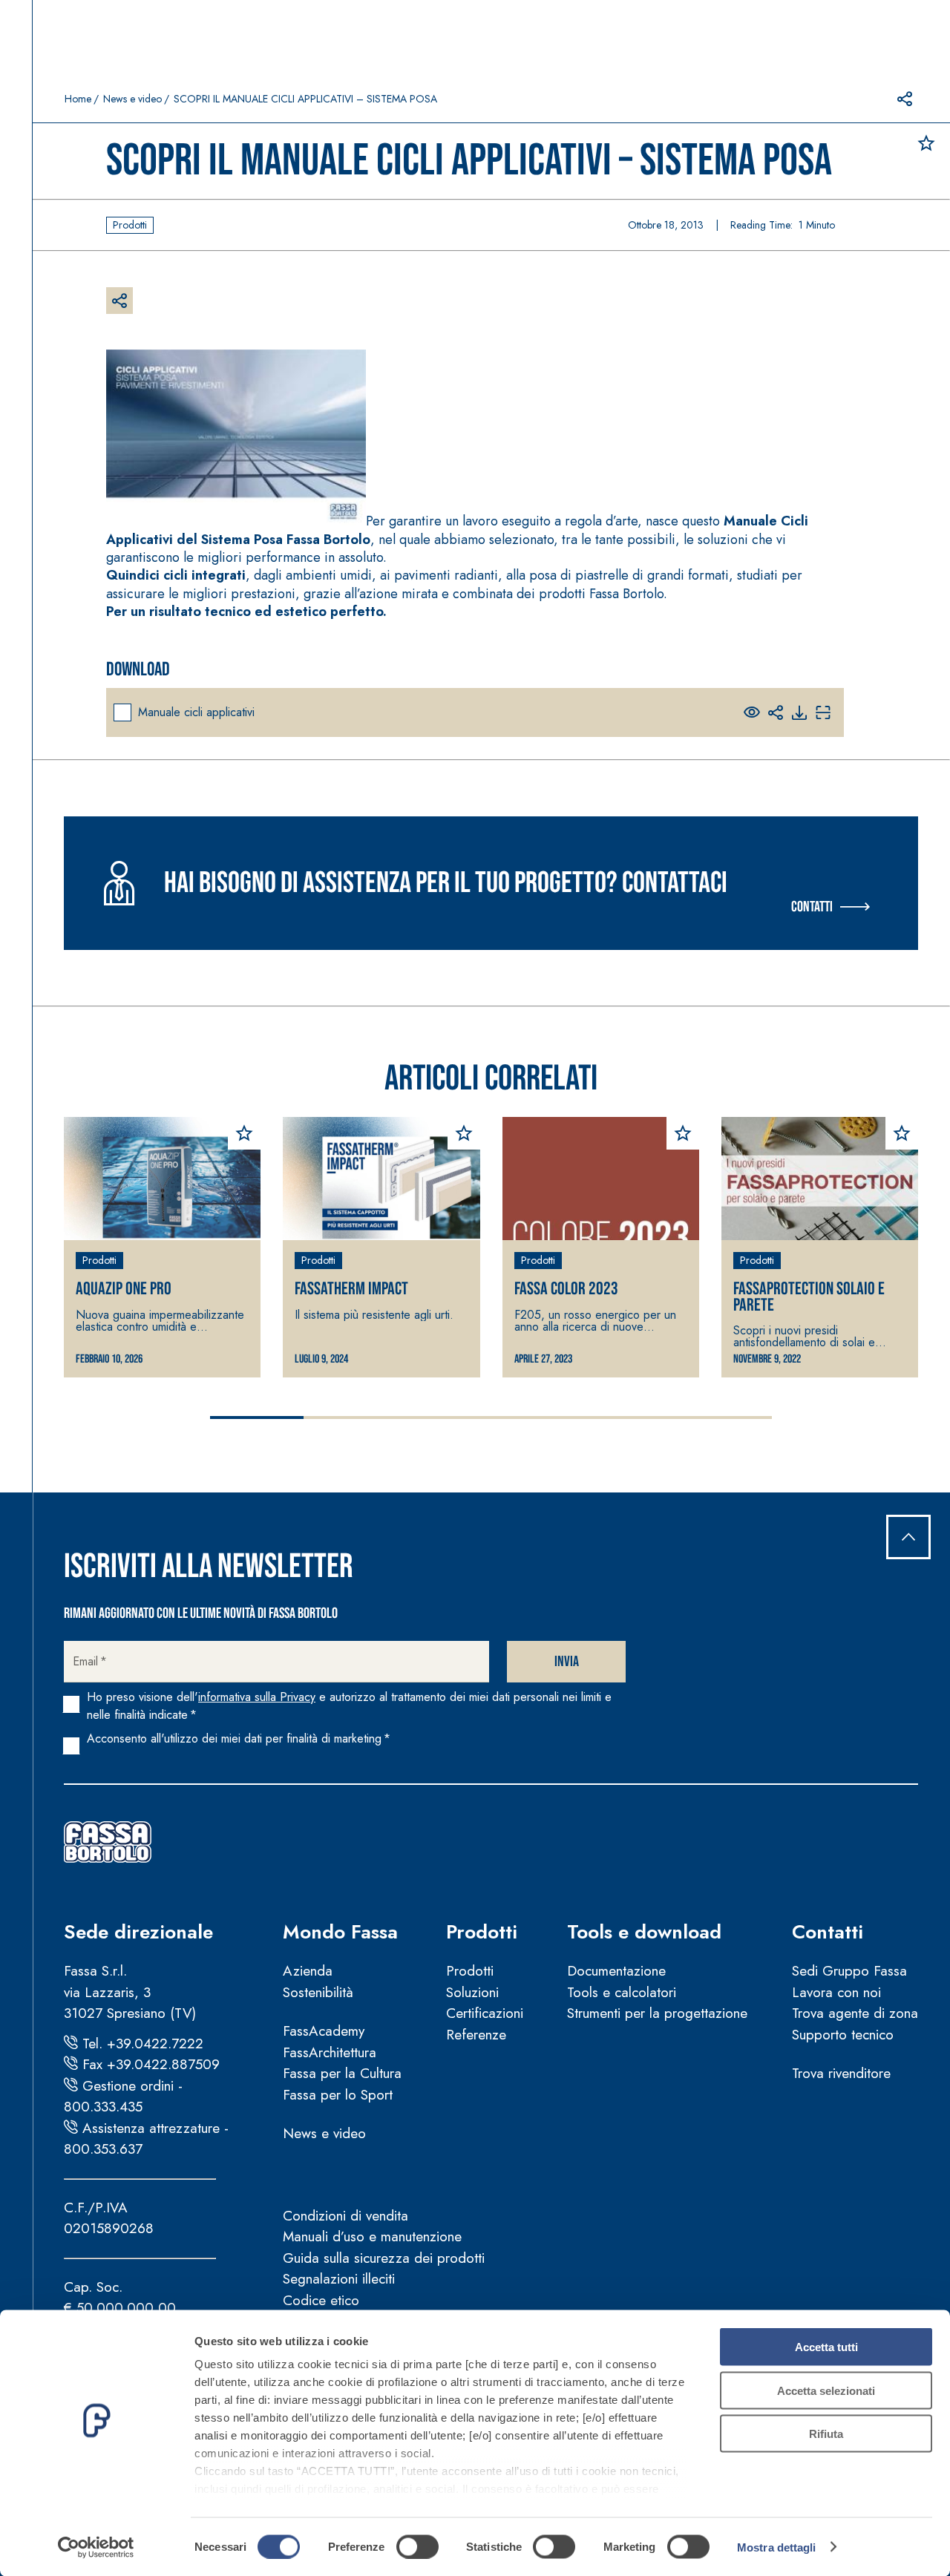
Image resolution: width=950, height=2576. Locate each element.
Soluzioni (472, 1992)
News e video (132, 99)
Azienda (308, 1971)
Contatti (812, 907)
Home (78, 99)
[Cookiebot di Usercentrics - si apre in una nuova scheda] (96, 2547)
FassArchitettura (330, 2052)
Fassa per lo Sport (338, 2095)
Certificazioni (485, 2013)
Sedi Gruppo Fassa (849, 1971)
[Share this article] (905, 99)
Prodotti (482, 1932)
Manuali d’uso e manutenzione (372, 2236)
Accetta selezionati (826, 2390)
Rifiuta (826, 2434)
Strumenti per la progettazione (657, 2013)
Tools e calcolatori (622, 1992)
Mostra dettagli (777, 2547)
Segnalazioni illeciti (339, 2279)
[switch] (417, 2546)
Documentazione (616, 1971)
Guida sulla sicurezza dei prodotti (384, 2258)
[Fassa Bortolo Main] (108, 1842)
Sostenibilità (318, 1992)
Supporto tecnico (843, 2035)
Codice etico (321, 2300)
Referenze (476, 2035)
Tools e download (644, 1932)
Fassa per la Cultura (342, 2073)
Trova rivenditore (841, 2073)
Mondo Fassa (340, 1932)
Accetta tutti (826, 2347)
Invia (567, 1662)
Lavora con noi (836, 1992)
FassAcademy (324, 2031)
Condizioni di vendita (345, 2216)
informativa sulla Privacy (257, 1697)
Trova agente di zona (855, 2013)
